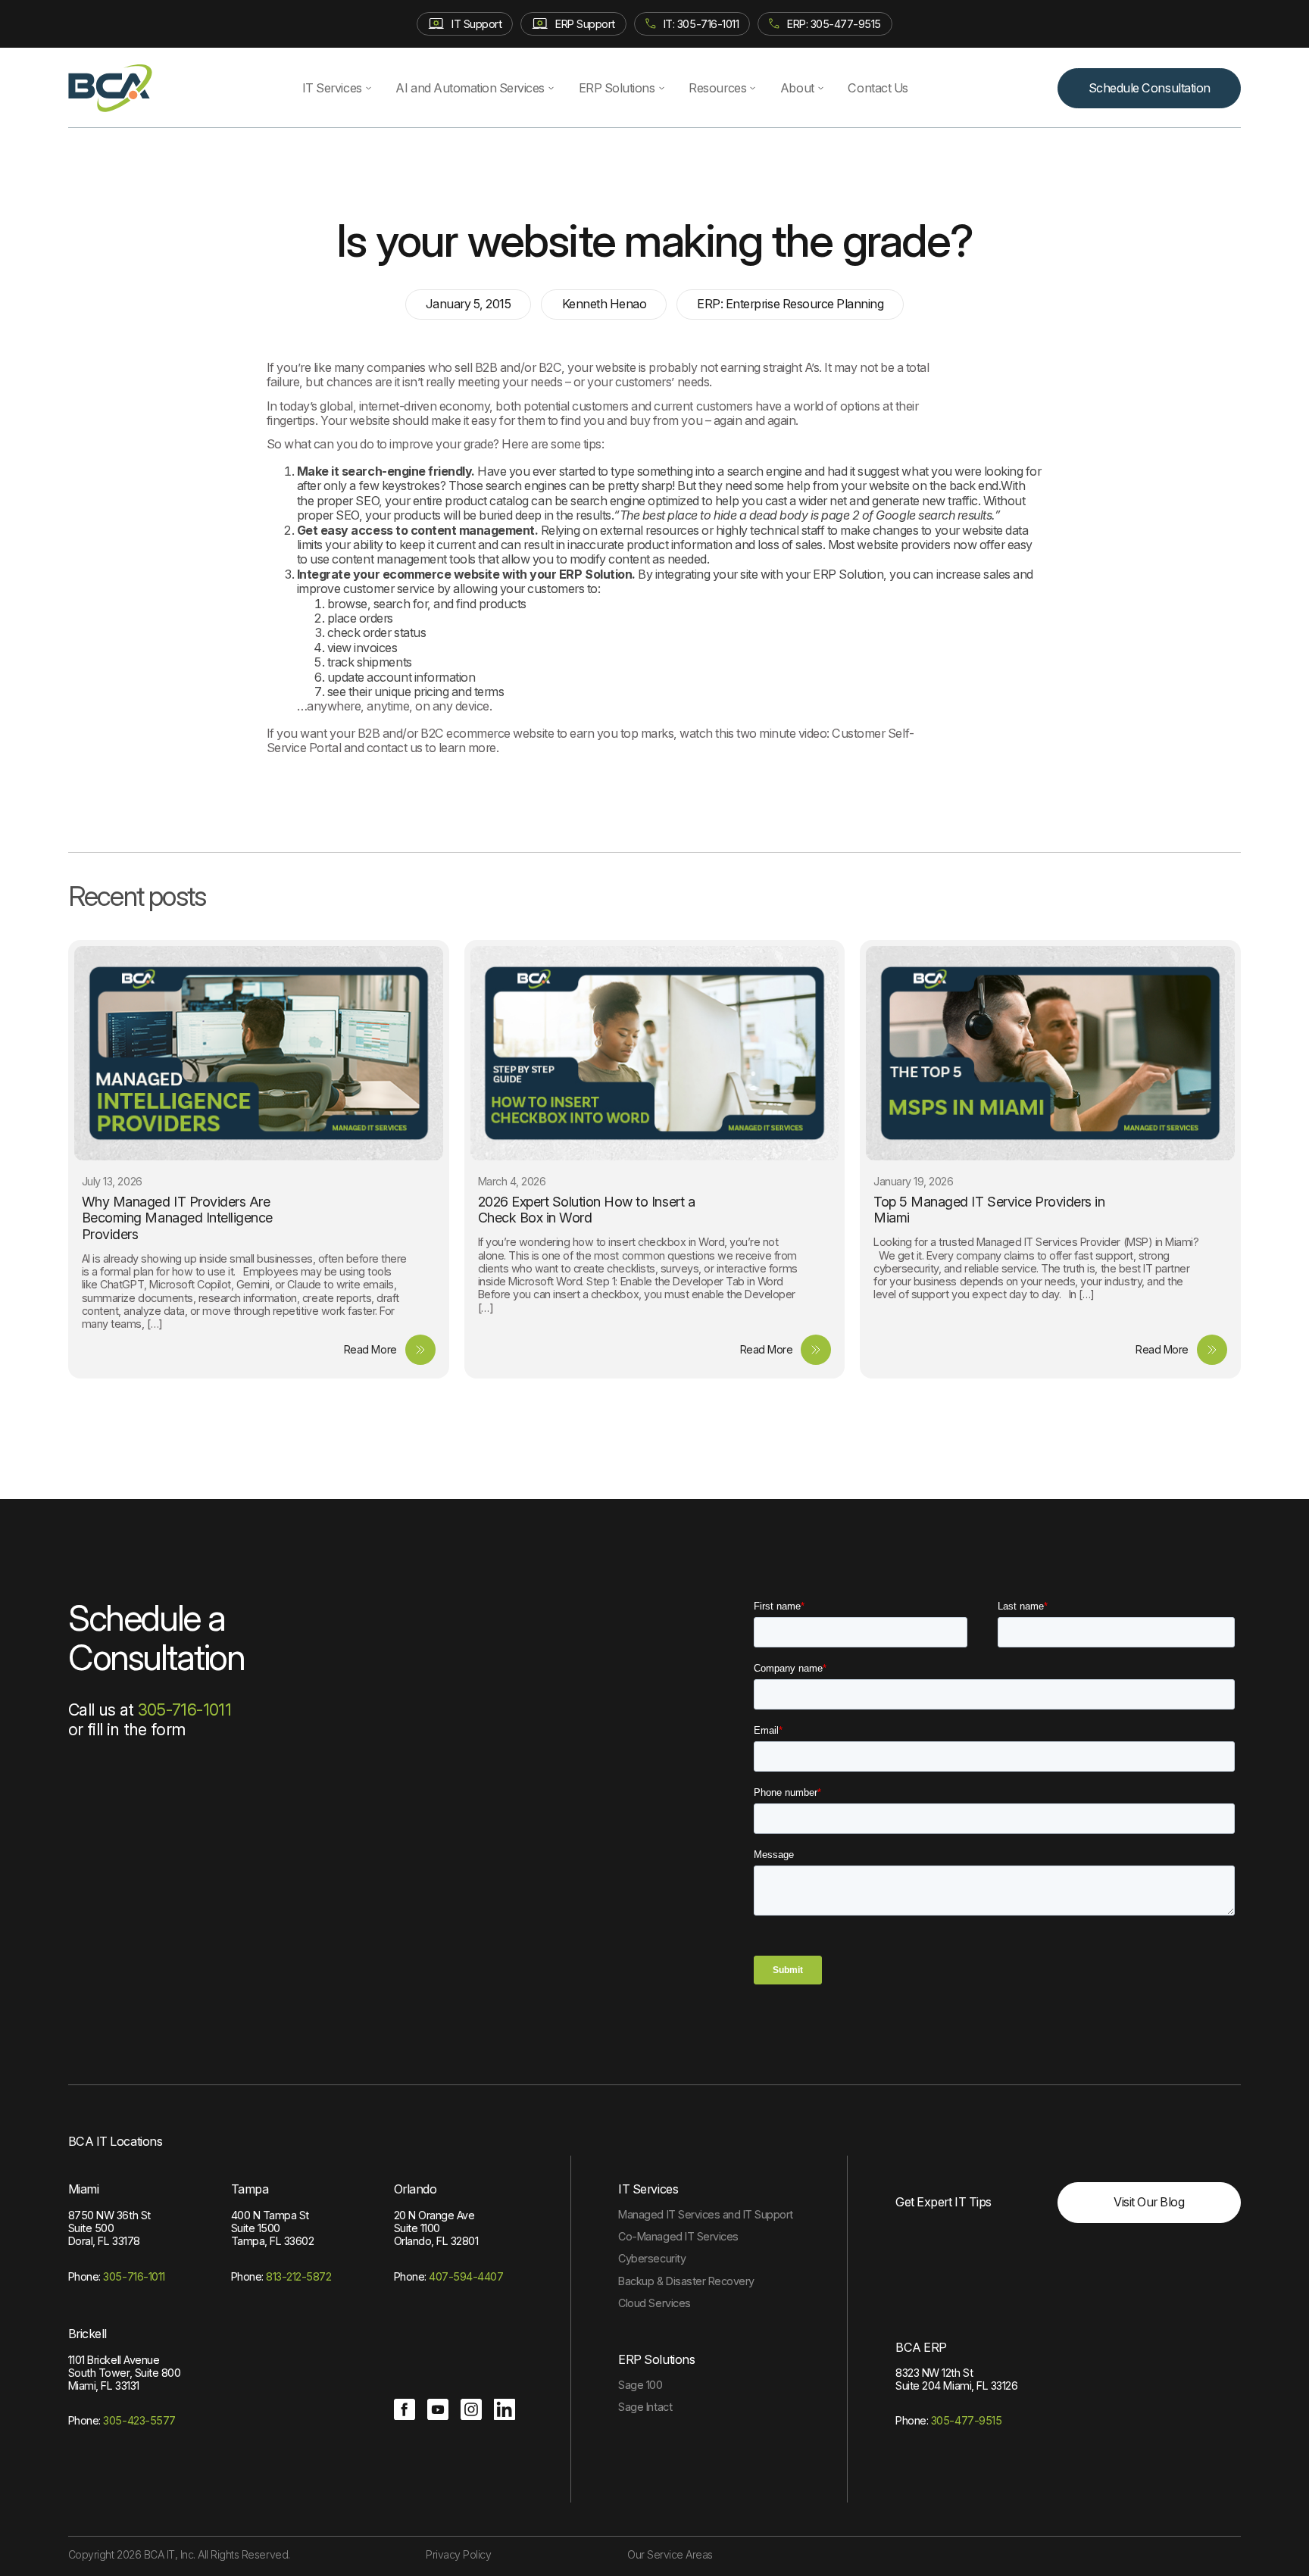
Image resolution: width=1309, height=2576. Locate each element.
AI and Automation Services (470, 88)
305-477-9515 (966, 2420)
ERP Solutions (617, 88)
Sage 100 (640, 2385)
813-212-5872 (298, 2276)
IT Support (476, 24)
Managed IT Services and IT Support (706, 2214)
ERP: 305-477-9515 (834, 24)
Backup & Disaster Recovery (686, 2281)
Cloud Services (654, 2303)
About (797, 88)
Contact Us (878, 88)
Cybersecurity (652, 2258)
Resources (717, 88)
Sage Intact (645, 2407)
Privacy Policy (458, 2554)
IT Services (332, 88)
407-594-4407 (466, 2276)
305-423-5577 (139, 2420)
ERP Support (585, 24)
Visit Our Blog (1149, 2202)
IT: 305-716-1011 (701, 24)
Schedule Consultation (1150, 88)
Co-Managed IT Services (678, 2236)
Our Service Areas (670, 2554)
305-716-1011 (184, 1710)
